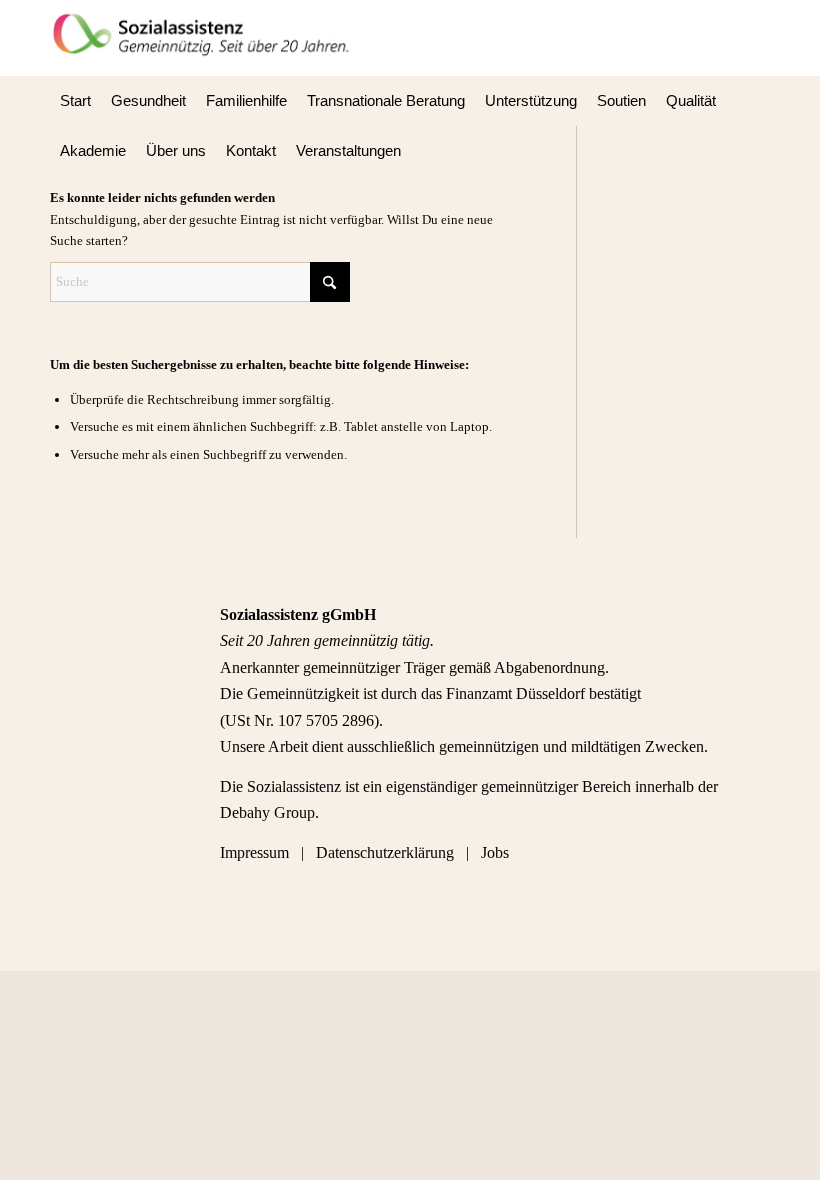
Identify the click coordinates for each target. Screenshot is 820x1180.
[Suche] (759, 151)
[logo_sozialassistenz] (208, 38)
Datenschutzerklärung (385, 852)
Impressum (256, 852)
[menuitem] (75, 101)
